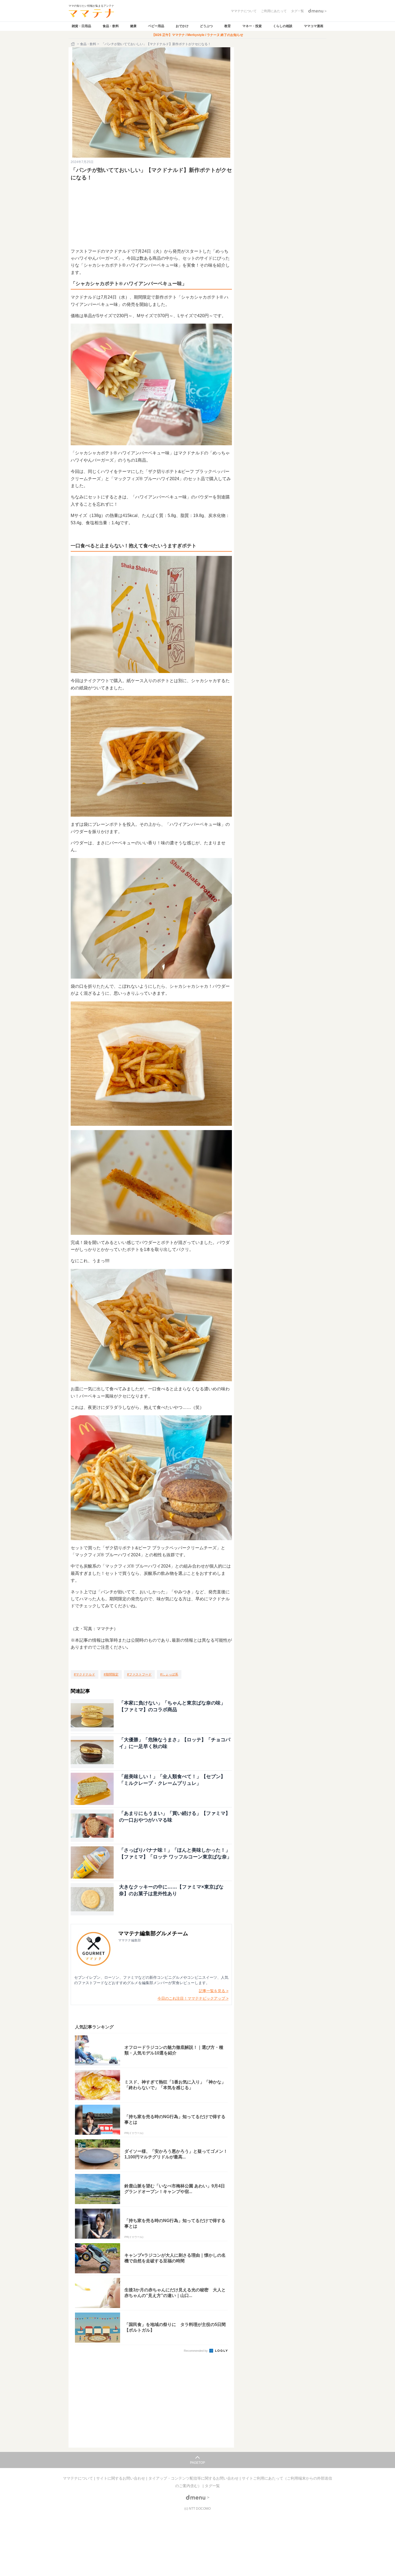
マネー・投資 (252, 26)
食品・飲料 (111, 26)
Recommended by (196, 2351)
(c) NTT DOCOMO (198, 2509)
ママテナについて (78, 2478)
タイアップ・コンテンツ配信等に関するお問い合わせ (194, 2478)
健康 (133, 26)
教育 (228, 26)
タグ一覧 (212, 2486)
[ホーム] (73, 44)
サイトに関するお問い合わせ (121, 2478)
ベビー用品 (156, 26)
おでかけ (182, 26)
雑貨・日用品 (81, 26)
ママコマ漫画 (314, 26)
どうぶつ (206, 26)
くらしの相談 (283, 26)
